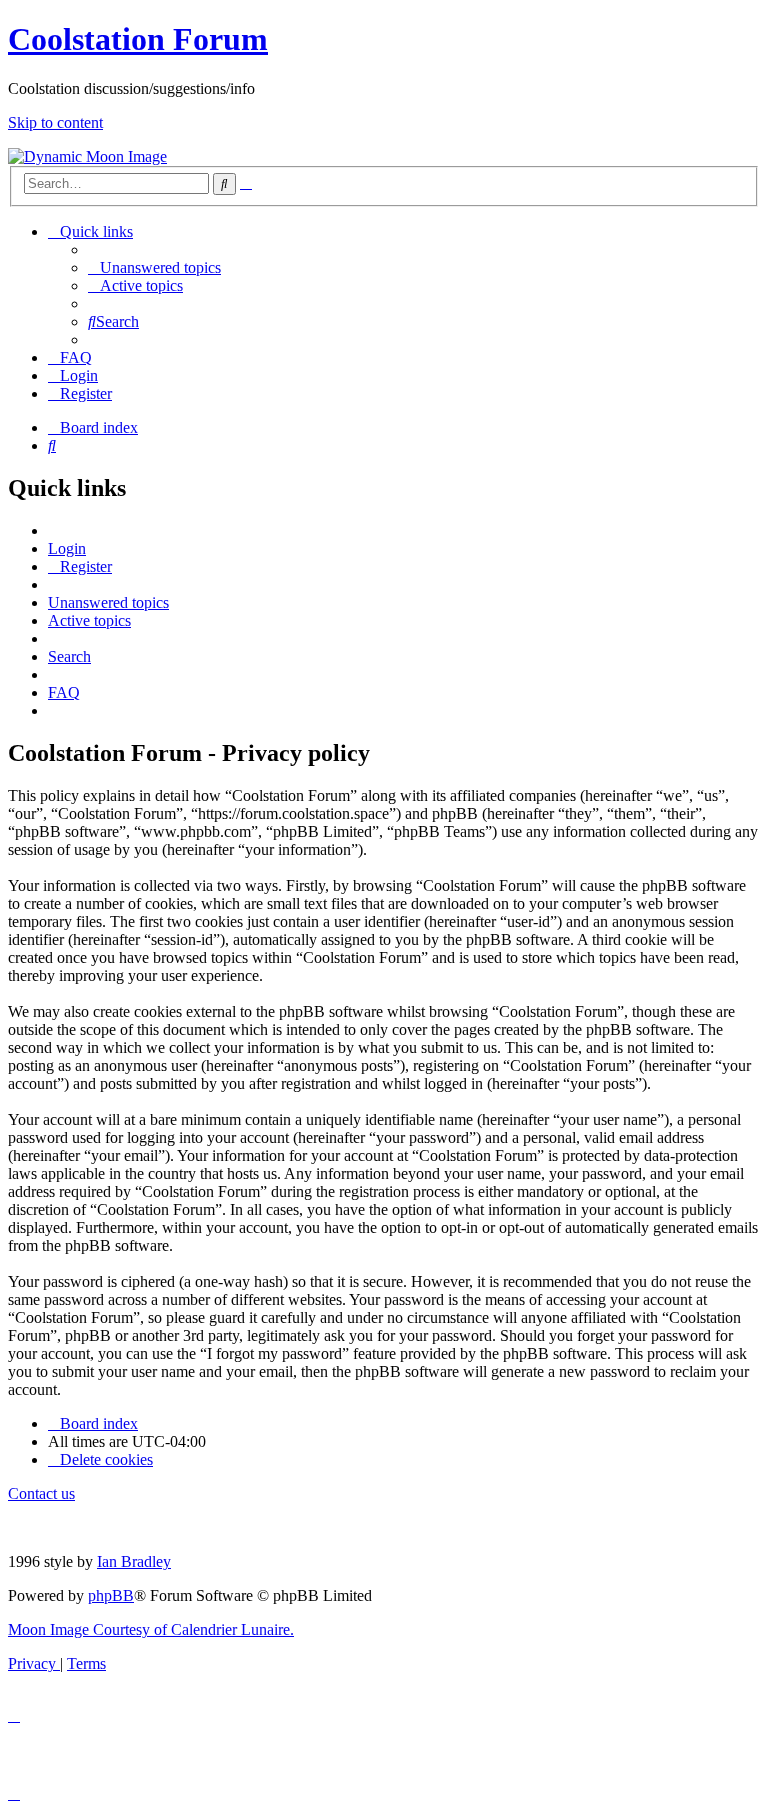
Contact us (41, 1493)
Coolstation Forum (138, 39)
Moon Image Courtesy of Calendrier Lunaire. (151, 1629)
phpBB (111, 1595)
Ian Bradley (134, 1561)
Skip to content (55, 122)
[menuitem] (154, 267)
